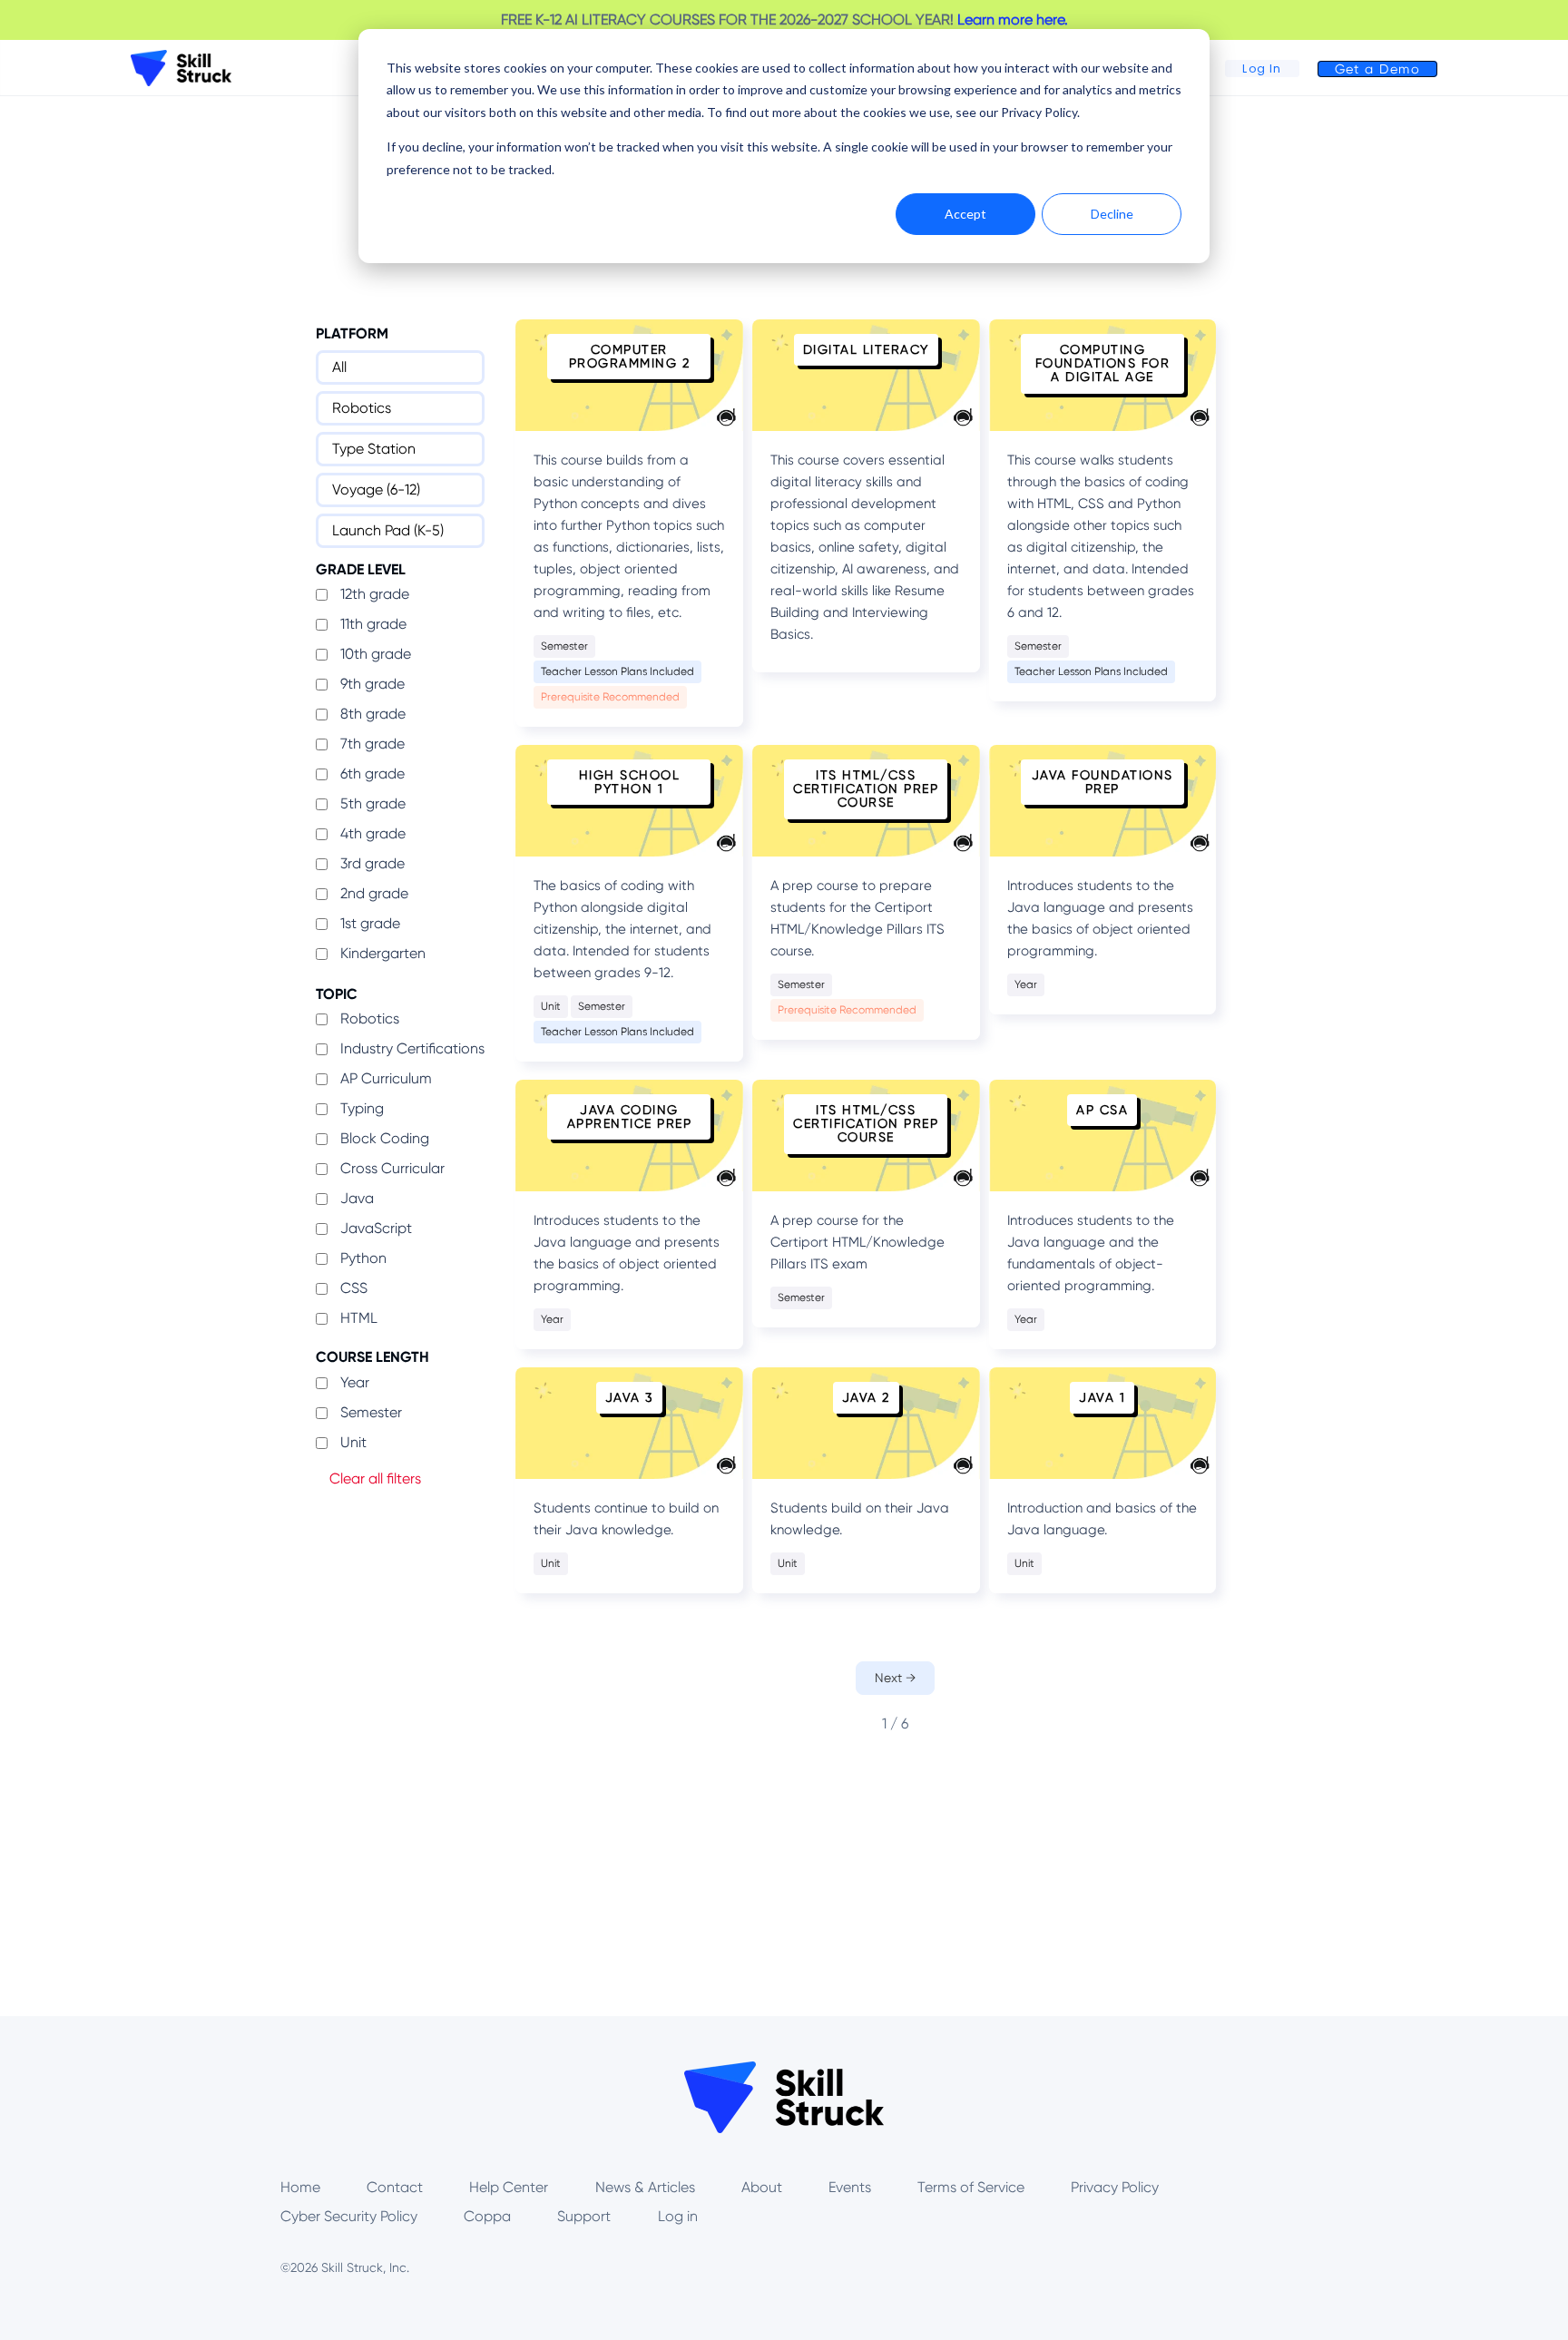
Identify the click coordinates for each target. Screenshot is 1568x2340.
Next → (895, 1678)
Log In (1262, 69)
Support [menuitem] (584, 2216)
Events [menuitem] (850, 2187)
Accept (965, 214)
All (339, 367)
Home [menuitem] (300, 2187)
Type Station (374, 449)
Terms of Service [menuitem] (971, 2187)
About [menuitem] (762, 2187)
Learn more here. (1013, 20)
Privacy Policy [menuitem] (1115, 2187)
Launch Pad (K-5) (388, 530)
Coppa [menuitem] (487, 2216)
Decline (1112, 214)
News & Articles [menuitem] (645, 2187)
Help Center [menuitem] (509, 2187)
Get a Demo (1377, 69)
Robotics (362, 408)
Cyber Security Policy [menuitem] (349, 2216)
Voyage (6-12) (376, 490)
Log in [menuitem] (678, 2216)
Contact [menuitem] (395, 2187)
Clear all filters (375, 1478)
